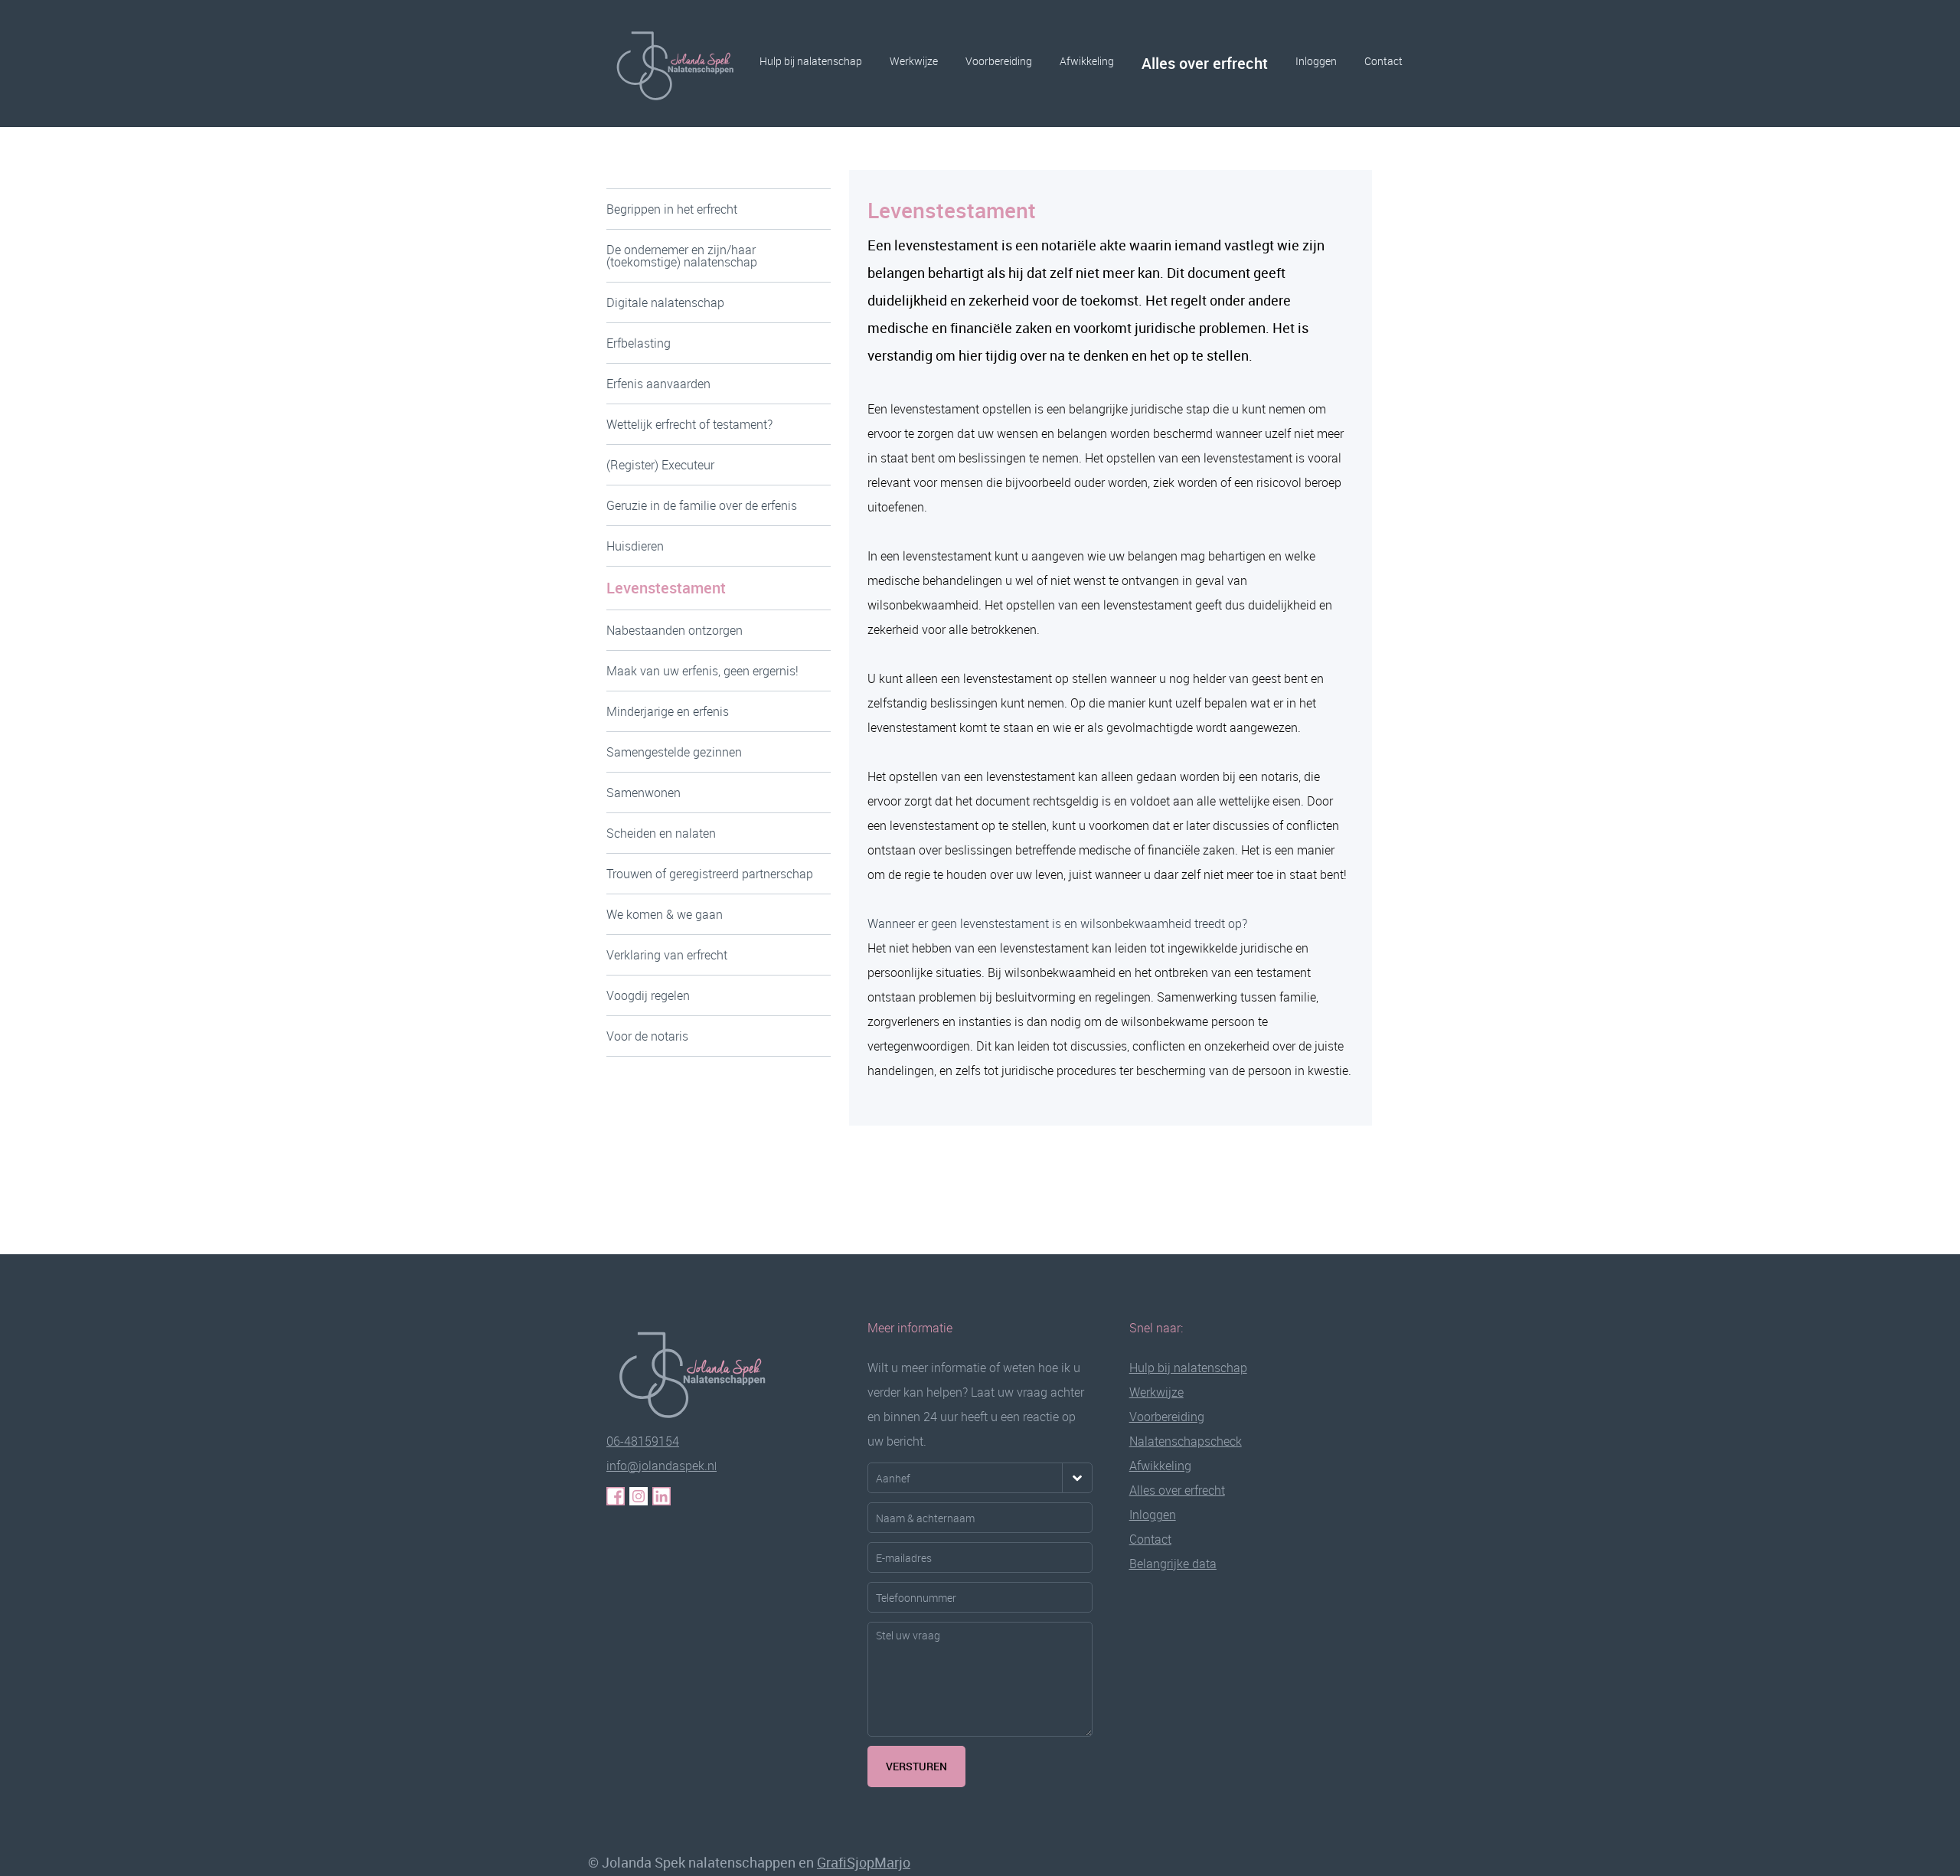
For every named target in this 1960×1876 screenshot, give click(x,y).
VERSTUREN (916, 1766)
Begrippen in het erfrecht (672, 209)
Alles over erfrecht (1205, 63)
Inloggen (1316, 61)
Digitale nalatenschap (665, 302)
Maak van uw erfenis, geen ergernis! (702, 671)
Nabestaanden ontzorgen (675, 630)
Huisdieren (635, 546)
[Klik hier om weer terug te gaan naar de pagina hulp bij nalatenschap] (702, 1372)
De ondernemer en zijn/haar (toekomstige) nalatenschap (682, 256)
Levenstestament (666, 588)
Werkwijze (914, 61)
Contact (1383, 61)
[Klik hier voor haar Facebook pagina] (616, 1496)
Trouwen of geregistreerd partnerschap (710, 874)
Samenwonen (644, 793)
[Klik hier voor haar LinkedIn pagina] (661, 1496)
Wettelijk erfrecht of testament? (689, 424)
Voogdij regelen (648, 995)
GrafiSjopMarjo (864, 1862)
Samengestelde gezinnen (674, 752)
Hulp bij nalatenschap (811, 61)
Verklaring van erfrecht (667, 955)
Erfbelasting (639, 343)
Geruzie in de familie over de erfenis (702, 505)
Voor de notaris (647, 1036)
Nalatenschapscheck (1186, 1441)
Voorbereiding (999, 61)
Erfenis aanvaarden (658, 384)
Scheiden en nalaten (661, 833)
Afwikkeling (1087, 61)
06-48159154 (643, 1441)
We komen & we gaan (665, 914)
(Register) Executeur (660, 465)
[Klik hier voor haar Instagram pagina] (639, 1496)
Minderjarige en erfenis (668, 711)
